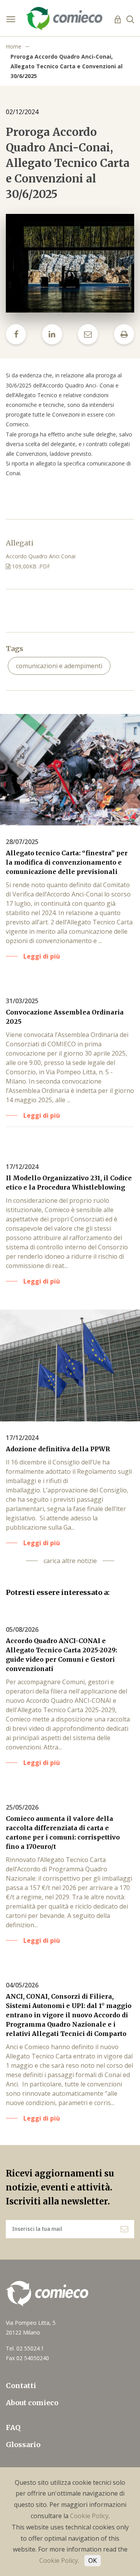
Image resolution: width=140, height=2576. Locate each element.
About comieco (32, 2403)
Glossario (23, 2445)
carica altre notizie (70, 1561)
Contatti (21, 2386)
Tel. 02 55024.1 (25, 2348)
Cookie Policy (89, 2516)
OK (93, 2560)
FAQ (13, 2427)
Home (14, 46)
